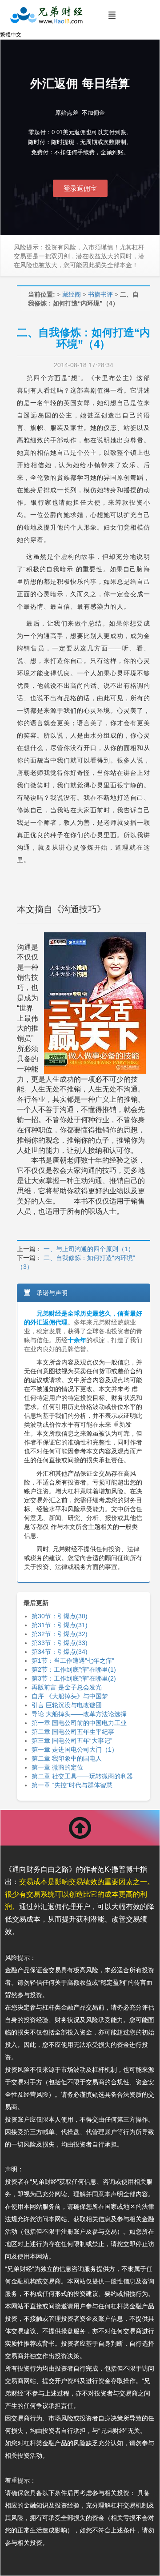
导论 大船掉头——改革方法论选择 (79, 1714)
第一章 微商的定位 (57, 1767)
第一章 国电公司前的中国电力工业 (79, 1723)
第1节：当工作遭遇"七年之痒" (73, 1661)
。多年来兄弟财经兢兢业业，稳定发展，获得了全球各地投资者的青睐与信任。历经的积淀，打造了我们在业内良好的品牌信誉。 (83, 1331)
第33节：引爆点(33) (60, 1643)
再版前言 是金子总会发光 (67, 1687)
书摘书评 (100, 294)
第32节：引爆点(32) (60, 1634)
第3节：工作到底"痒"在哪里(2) (74, 1678)
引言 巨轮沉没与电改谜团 (67, 1705)
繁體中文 (11, 35)
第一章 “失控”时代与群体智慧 (72, 1785)
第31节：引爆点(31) (60, 1625)
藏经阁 (72, 294)
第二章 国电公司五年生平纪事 (73, 1732)
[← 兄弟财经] (46, 15)
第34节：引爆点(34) (60, 1652)
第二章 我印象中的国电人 (67, 1758)
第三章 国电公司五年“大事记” (72, 1741)
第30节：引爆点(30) (60, 1616)
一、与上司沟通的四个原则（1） (89, 1249)
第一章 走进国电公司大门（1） (75, 1749)
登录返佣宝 (80, 188)
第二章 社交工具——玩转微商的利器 (82, 1776)
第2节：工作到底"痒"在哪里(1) (74, 1669)
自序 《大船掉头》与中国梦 (70, 1696)
